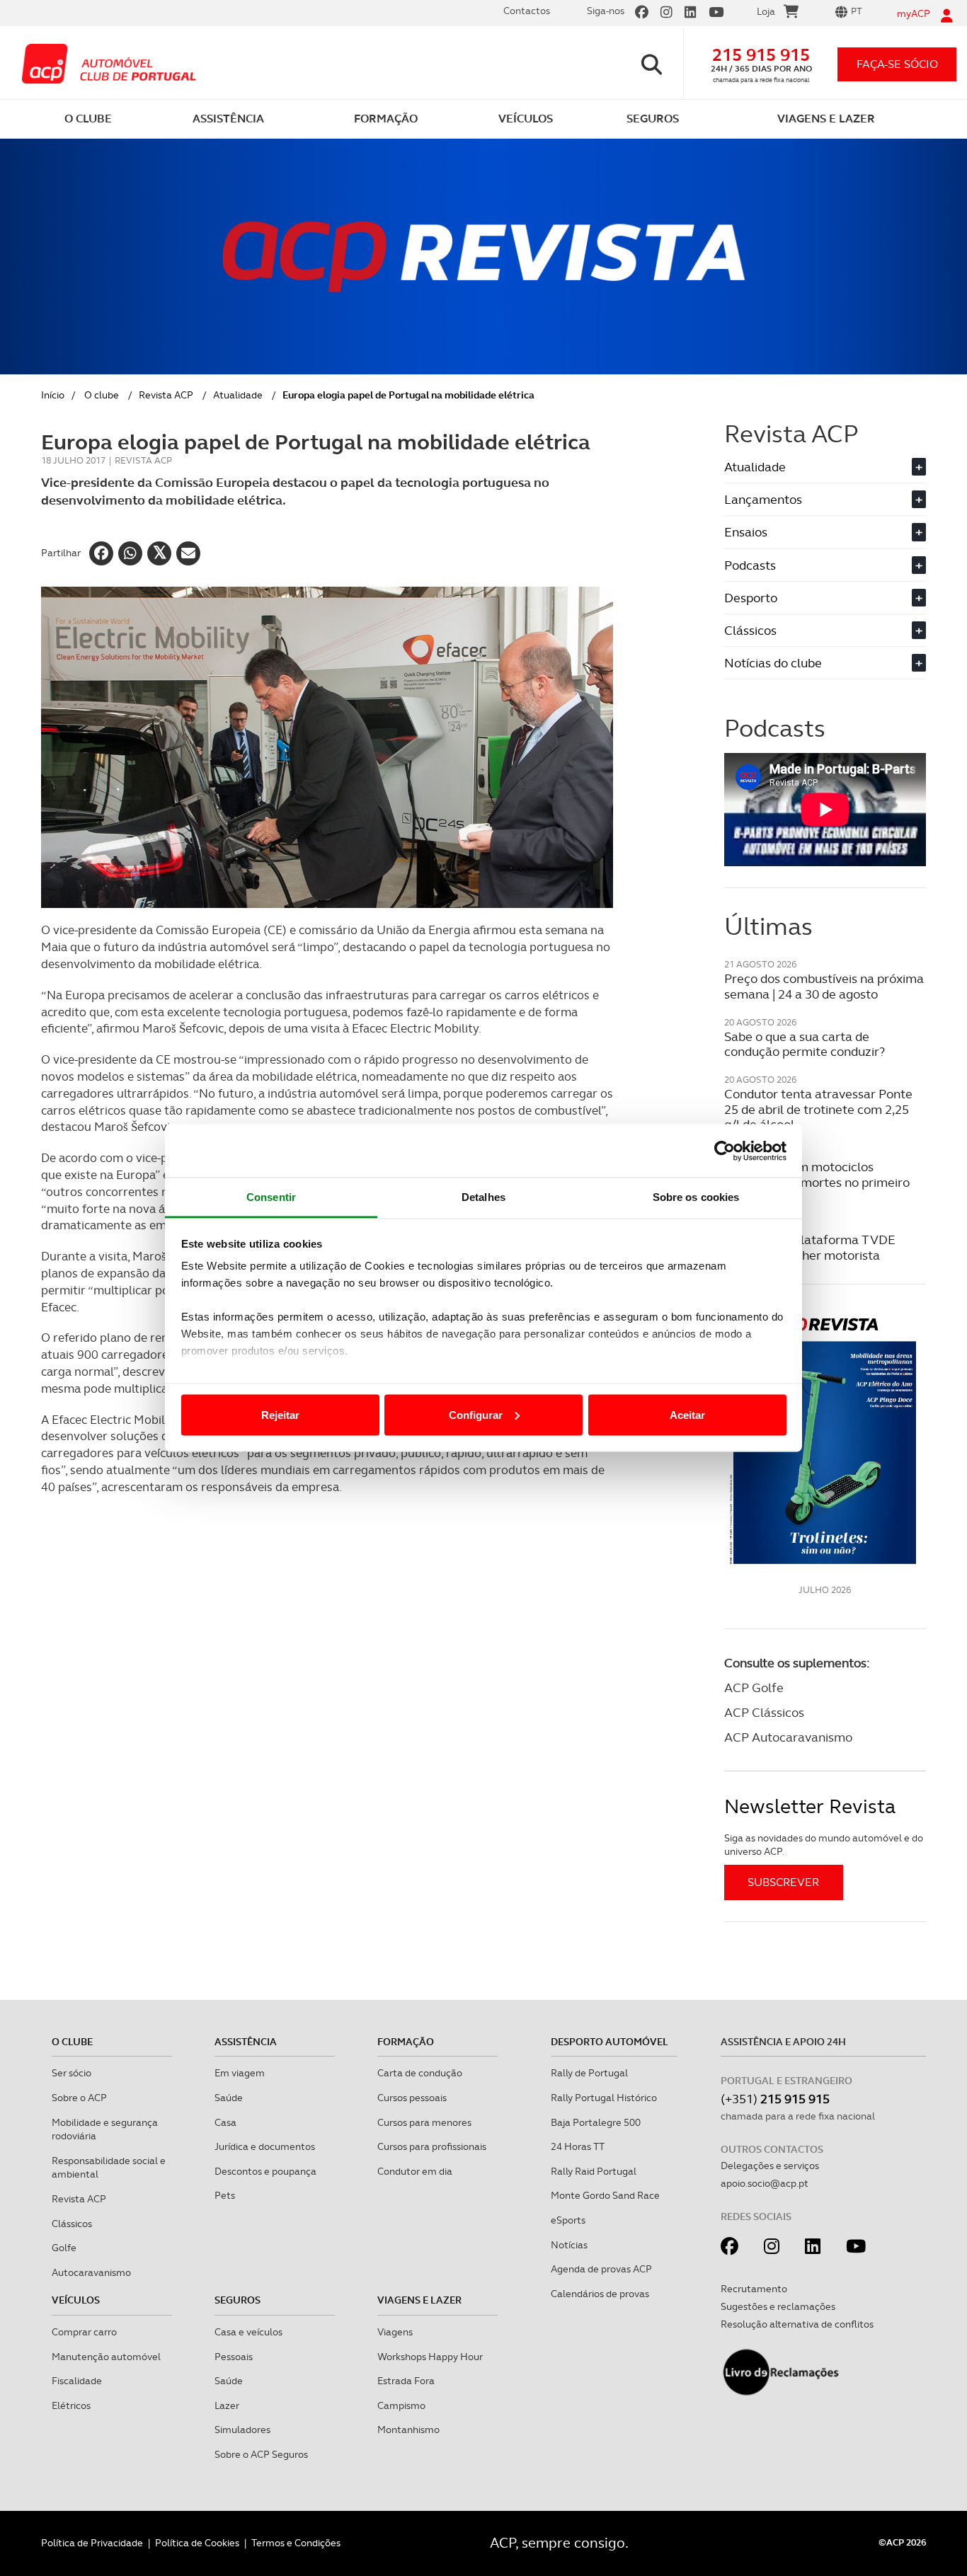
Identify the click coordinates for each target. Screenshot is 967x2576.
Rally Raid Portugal (594, 2171)
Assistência (246, 2042)
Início (53, 395)
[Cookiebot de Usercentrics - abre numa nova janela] (725, 1151)
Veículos (76, 2300)
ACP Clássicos (764, 1712)
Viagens (395, 2332)
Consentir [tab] (271, 1197)
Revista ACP (166, 395)
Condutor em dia (415, 2171)
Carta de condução (420, 2073)
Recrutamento (754, 2289)
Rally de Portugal (589, 2073)
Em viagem (240, 2073)
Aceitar (687, 1414)
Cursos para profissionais (432, 2146)
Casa (225, 2122)
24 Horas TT (578, 2146)
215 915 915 (761, 55)
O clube (102, 395)
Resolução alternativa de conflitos (797, 2324)
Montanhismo (408, 2430)
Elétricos (71, 2405)
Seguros (238, 2300)
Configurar (476, 1414)
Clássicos (823, 630)
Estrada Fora (406, 2381)
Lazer (227, 2405)
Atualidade (238, 395)
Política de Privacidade (92, 2543)
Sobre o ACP (79, 2098)
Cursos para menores (424, 2122)
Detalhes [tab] (483, 1197)
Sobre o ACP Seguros (261, 2454)
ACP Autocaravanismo (788, 1737)
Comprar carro (84, 2332)
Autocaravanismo (91, 2272)
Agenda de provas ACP (601, 2269)
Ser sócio (71, 2073)
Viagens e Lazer (419, 2300)
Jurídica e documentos (265, 2146)
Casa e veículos (248, 2332)
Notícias (569, 2245)
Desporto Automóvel (610, 2042)
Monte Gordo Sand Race (605, 2195)
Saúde (229, 2098)
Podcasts (823, 565)
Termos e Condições (296, 2543)
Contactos (527, 11)
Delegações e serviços (770, 2166)
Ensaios (823, 532)
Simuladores (242, 2430)
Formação (406, 2042)
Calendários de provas (600, 2294)
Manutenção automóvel (106, 2357)
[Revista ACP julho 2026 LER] (825, 1440)
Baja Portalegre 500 (596, 2122)
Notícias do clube (823, 663)
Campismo (401, 2405)
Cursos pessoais (412, 2098)
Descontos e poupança (265, 2171)
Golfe (64, 2248)
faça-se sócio (897, 64)
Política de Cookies (197, 2543)
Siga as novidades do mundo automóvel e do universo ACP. (824, 1845)
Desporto (823, 598)
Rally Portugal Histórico (604, 2098)
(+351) (775, 2099)
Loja (766, 11)
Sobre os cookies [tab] (696, 1197)
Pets (225, 2195)
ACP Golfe (754, 1687)
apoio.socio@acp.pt (765, 2183)
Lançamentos (823, 499)
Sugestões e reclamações (778, 2306)
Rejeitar (280, 1414)
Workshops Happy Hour (430, 2357)
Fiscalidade (77, 2381)
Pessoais (234, 2357)
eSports (568, 2220)
